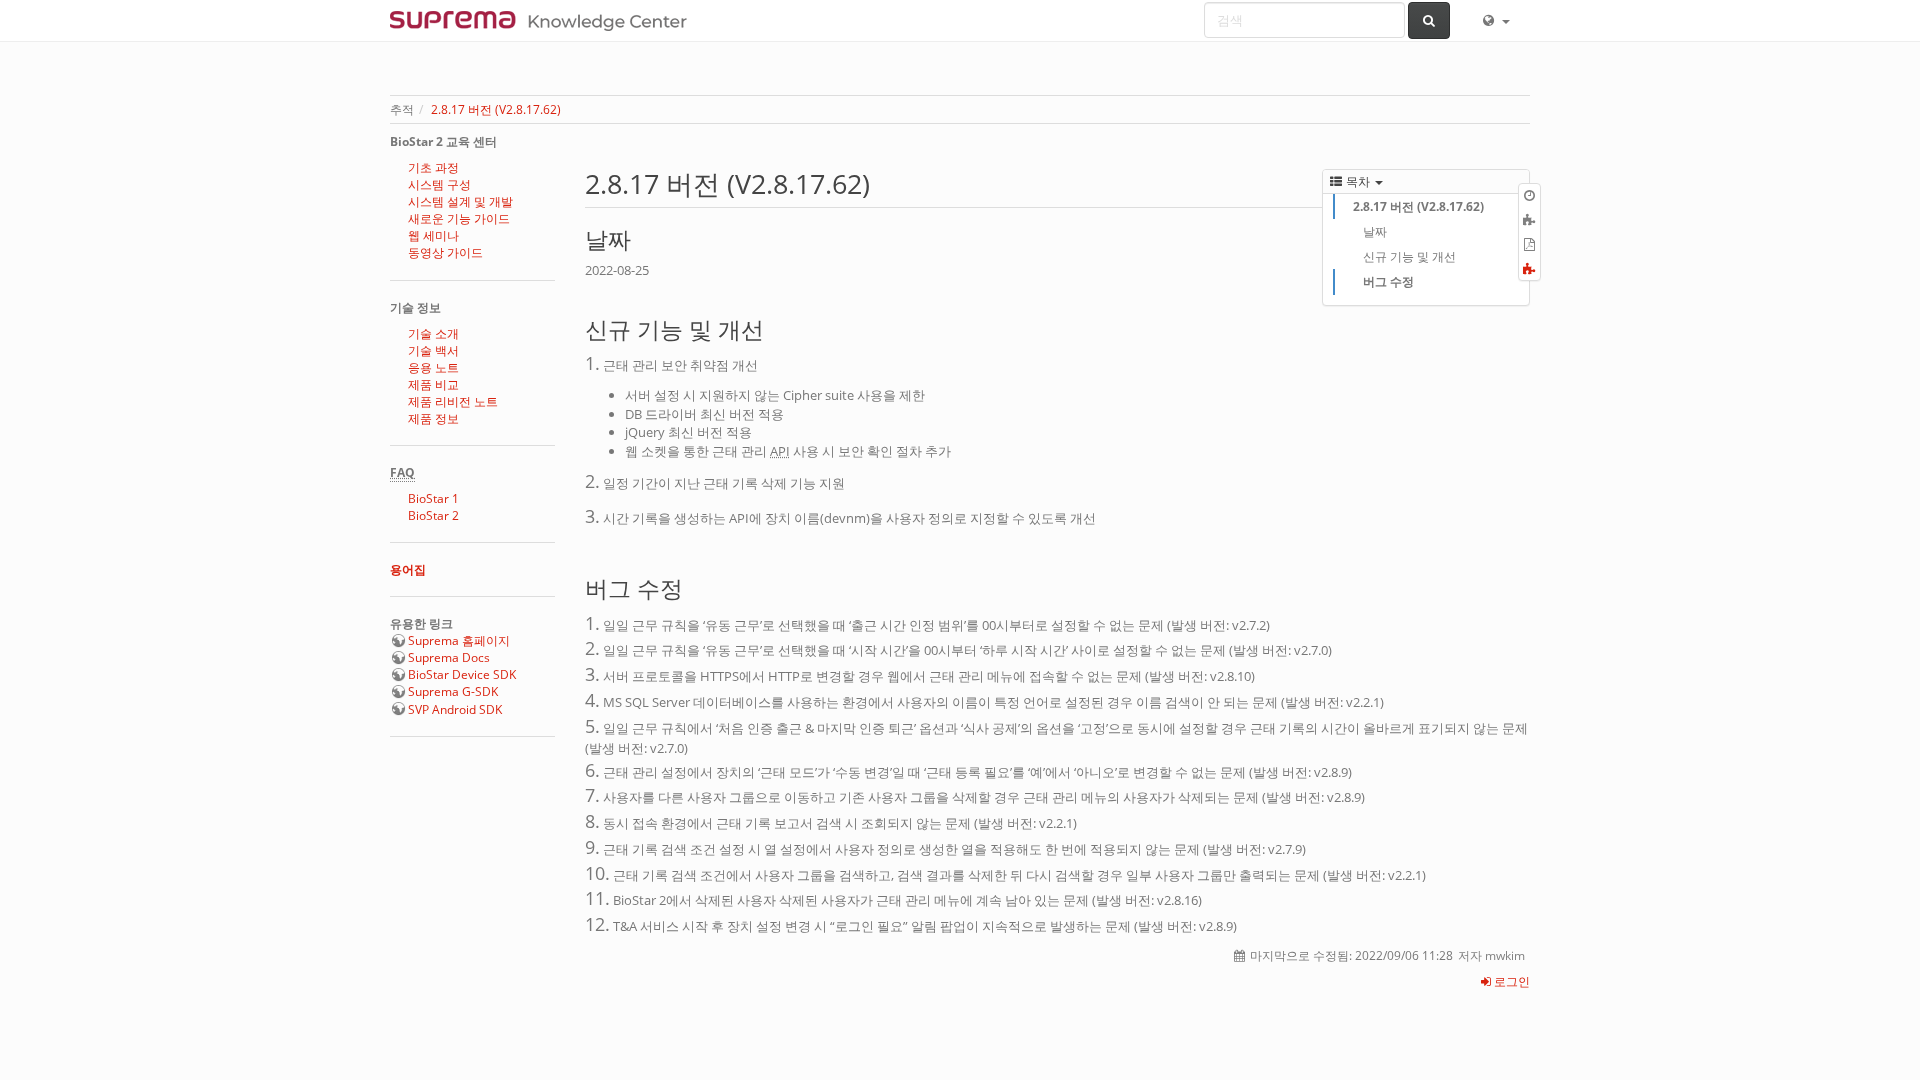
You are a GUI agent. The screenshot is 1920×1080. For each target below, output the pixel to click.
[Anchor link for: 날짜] (642, 237)
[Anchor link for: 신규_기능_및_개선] (775, 327)
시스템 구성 (439, 184)
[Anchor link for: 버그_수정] (694, 586)
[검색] (1429, 20)
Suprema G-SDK (453, 691)
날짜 (1375, 231)
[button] (1495, 20)
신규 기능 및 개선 (1409, 256)
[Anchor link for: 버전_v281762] (883, 182)
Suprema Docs (449, 657)
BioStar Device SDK (462, 674)
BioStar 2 (433, 515)
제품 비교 (433, 384)
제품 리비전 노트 (453, 401)
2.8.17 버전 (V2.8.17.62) (496, 109)
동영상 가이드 (445, 252)
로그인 (1510, 981)
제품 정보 (433, 418)
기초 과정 (433, 167)
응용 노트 (433, 367)
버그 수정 (1388, 281)
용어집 (408, 569)
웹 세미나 (433, 235)
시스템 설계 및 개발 (460, 201)
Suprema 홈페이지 (459, 640)
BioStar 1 (433, 498)
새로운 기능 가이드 (459, 218)
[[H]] (543, 20)
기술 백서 (433, 350)
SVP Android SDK (455, 709)
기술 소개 (433, 333)
